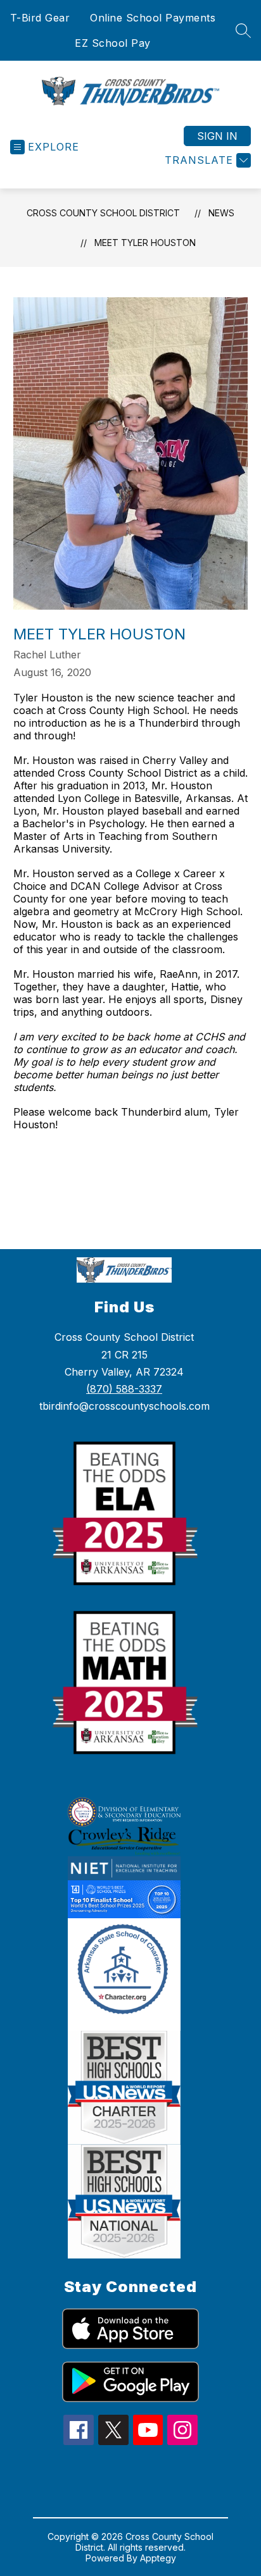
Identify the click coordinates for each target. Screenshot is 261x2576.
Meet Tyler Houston (145, 243)
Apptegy (158, 2558)
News (221, 213)
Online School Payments (153, 18)
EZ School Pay (113, 43)
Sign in (217, 136)
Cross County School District (103, 213)
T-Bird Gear (40, 18)
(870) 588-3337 (124, 1389)
